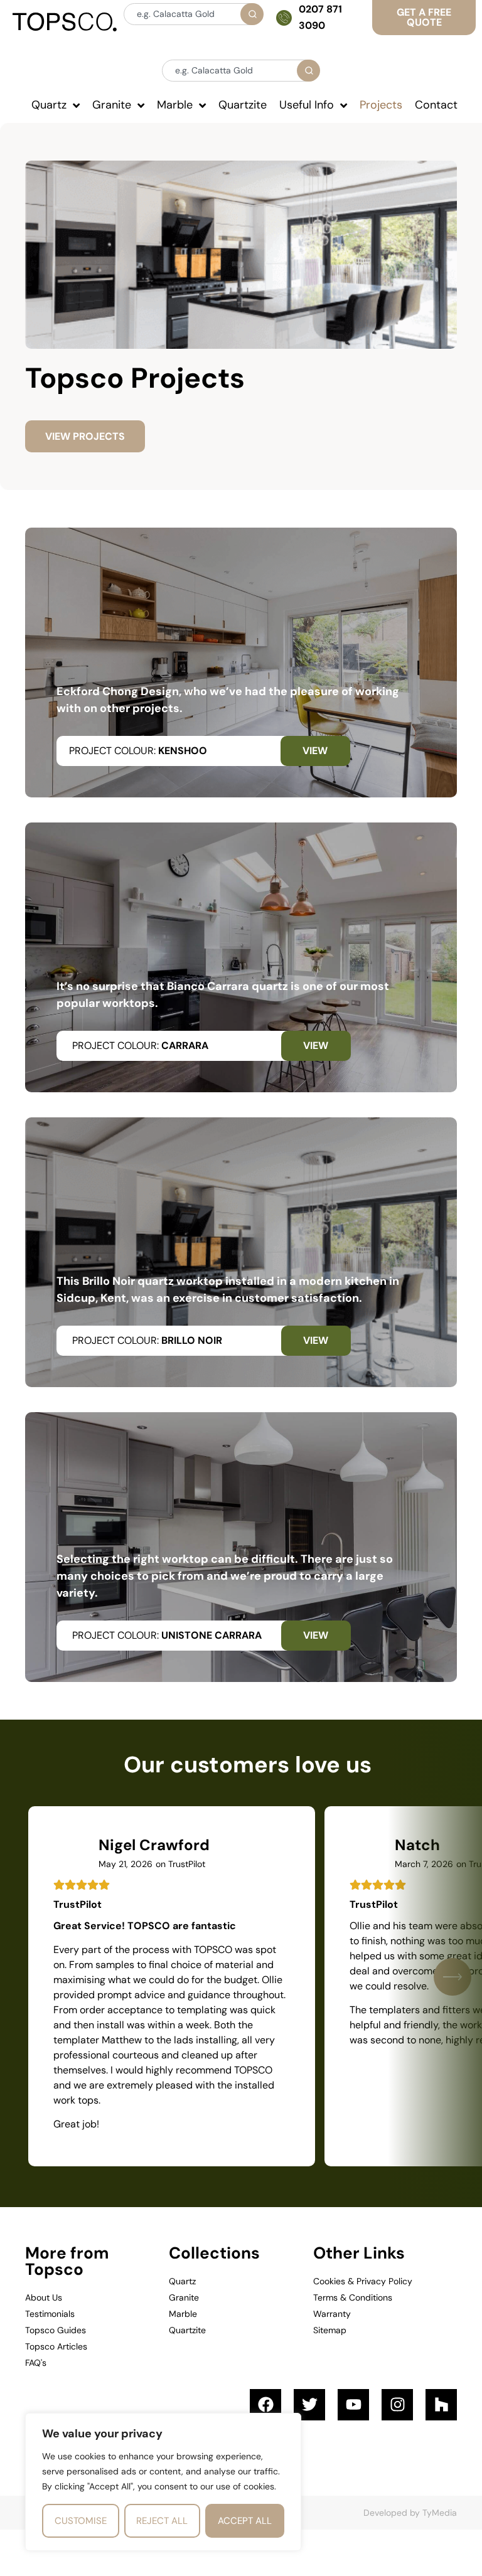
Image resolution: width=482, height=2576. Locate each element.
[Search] (252, 14)
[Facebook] (265, 2405)
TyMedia (440, 2513)
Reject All (162, 2521)
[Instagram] (397, 2405)
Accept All (245, 2521)
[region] (163, 2482)
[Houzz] (441, 2405)
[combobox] (193, 14)
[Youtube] (353, 2405)
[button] (453, 1977)
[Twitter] (309, 2405)
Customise (81, 2521)
